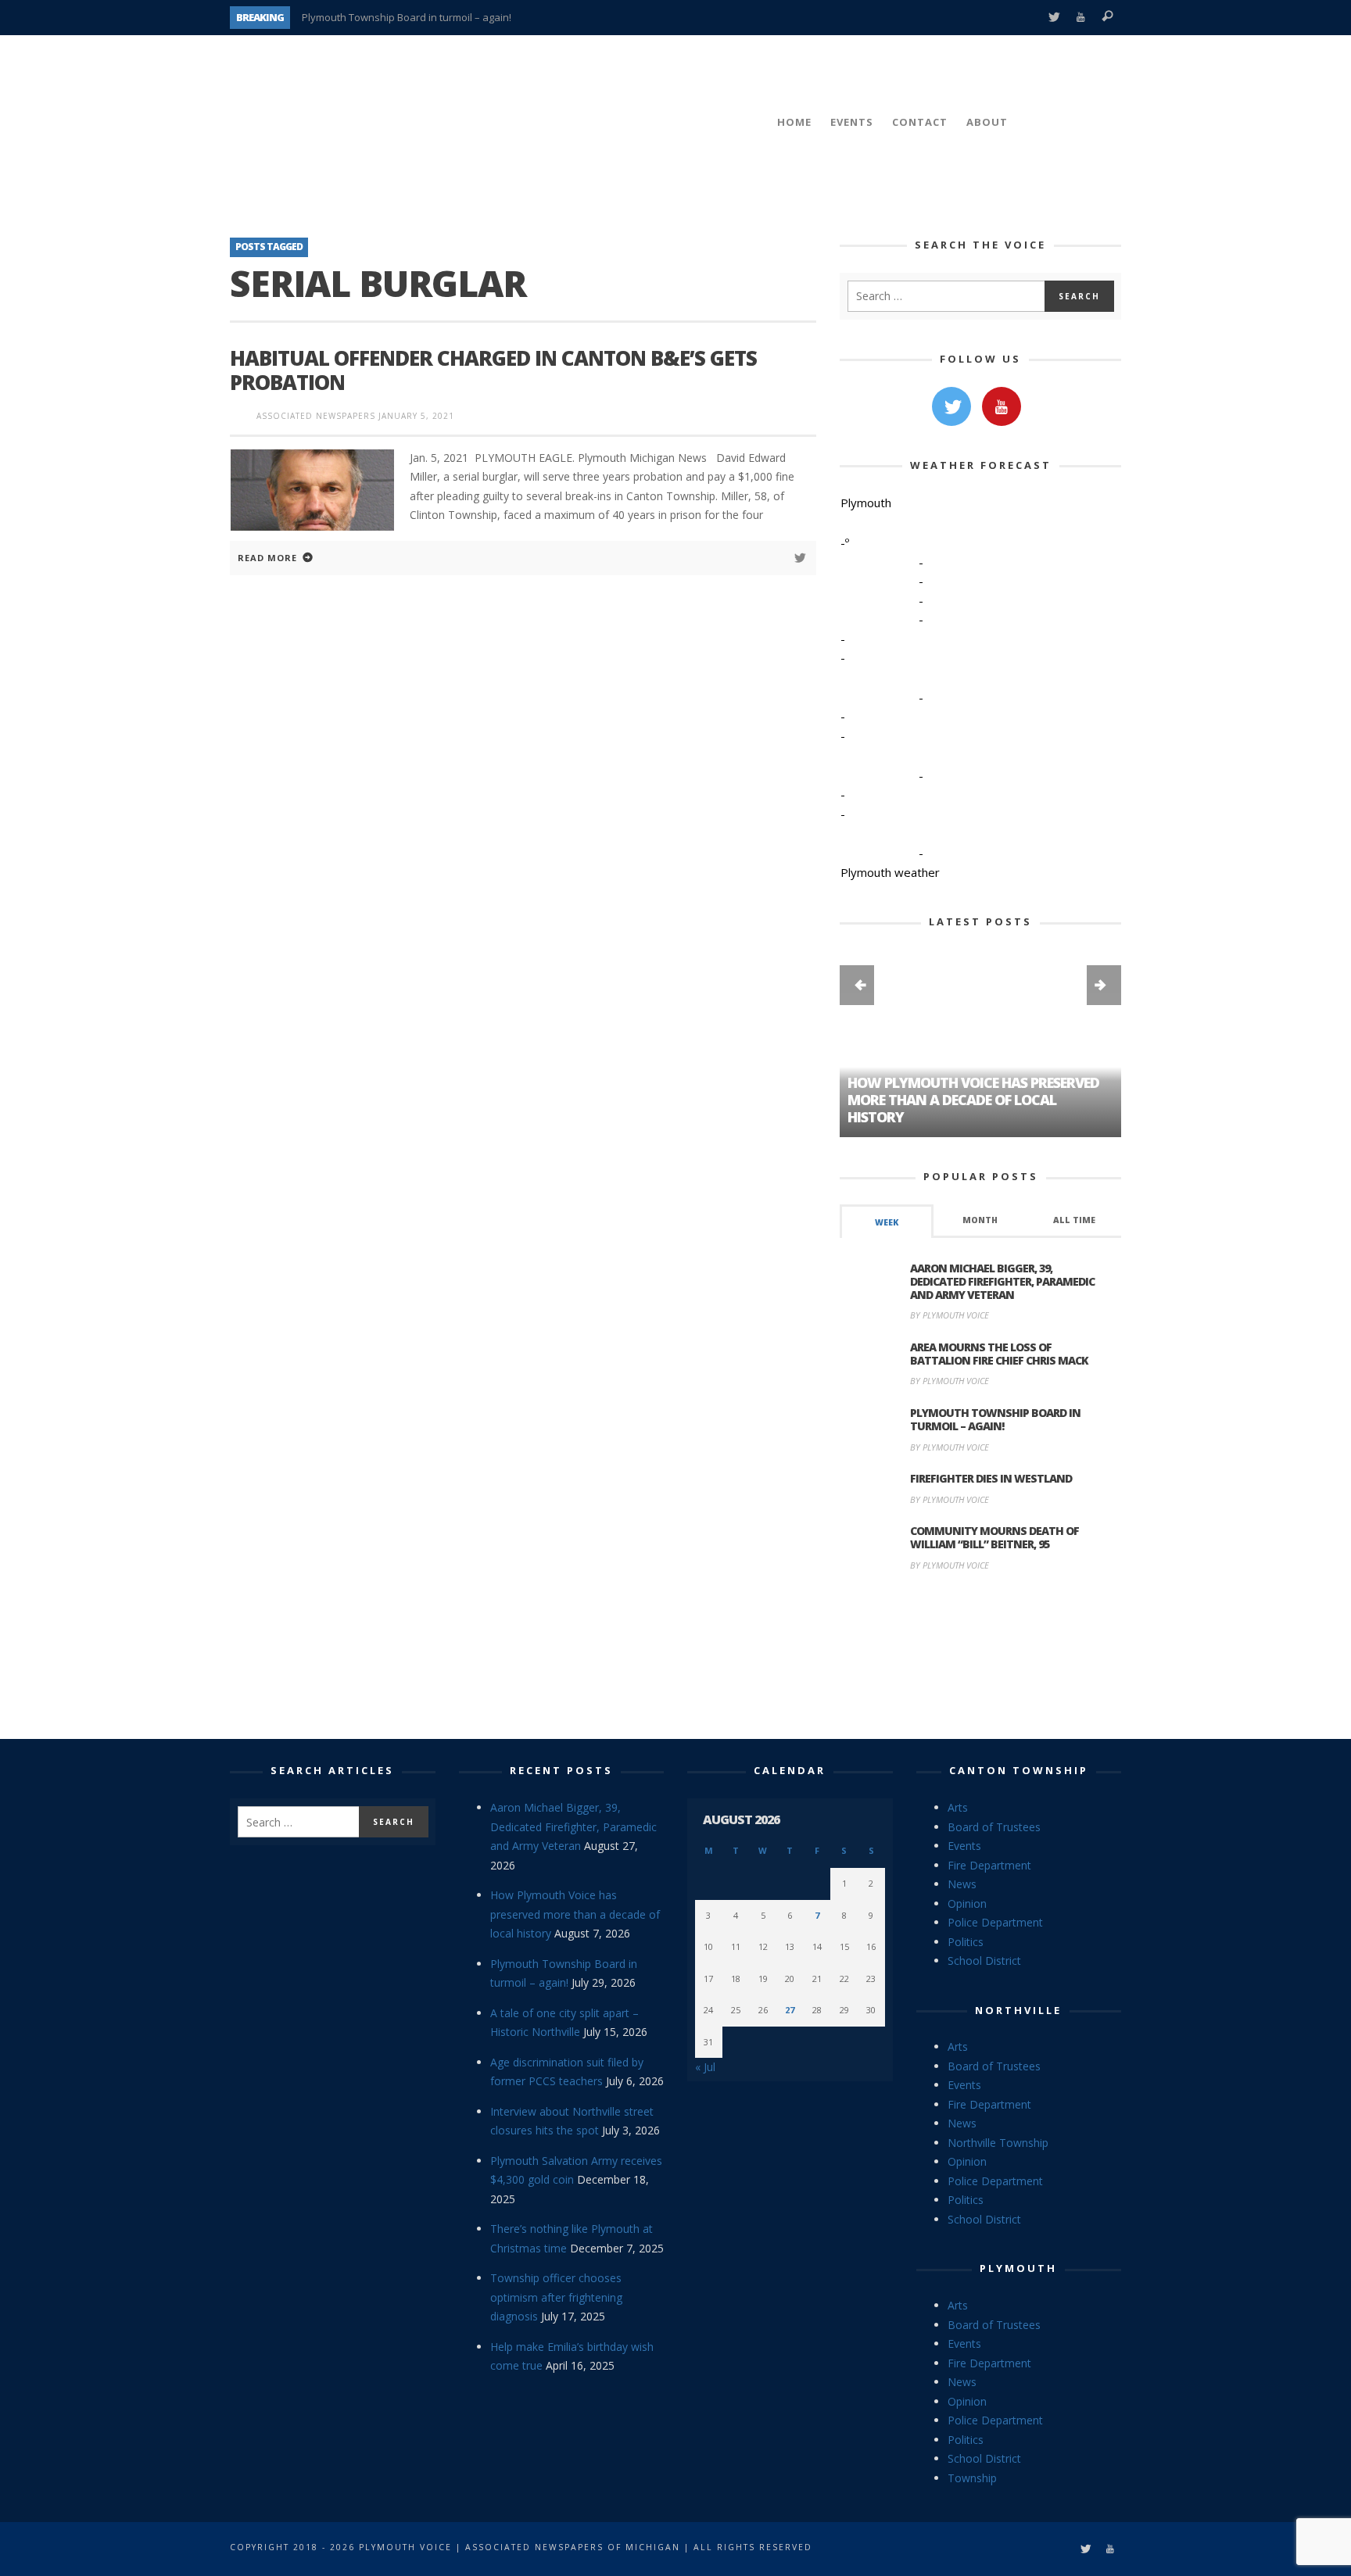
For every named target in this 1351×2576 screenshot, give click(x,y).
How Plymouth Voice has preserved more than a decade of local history (575, 1914)
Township (972, 2478)
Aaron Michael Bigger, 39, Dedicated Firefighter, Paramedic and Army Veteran (1002, 1281)
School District (984, 1961)
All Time (1074, 1220)
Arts (958, 1807)
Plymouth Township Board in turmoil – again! (407, 17)
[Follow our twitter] (951, 406)
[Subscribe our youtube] (1002, 406)
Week (887, 1222)
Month (980, 1220)
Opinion (967, 1903)
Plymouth (1018, 2268)
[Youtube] (1081, 18)
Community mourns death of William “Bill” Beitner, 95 (994, 1537)
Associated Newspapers (316, 416)
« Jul (705, 2067)
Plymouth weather (890, 872)
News (962, 1884)
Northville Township (998, 2143)
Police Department (995, 1922)
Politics (966, 1942)
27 (790, 2010)
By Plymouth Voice (950, 1315)
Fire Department (989, 1865)
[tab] (887, 1221)
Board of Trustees (994, 1827)
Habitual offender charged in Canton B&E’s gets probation (493, 370)
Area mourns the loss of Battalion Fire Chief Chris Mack (999, 1354)
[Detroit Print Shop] (981, 1658)
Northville (1018, 2010)
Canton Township (1019, 1770)
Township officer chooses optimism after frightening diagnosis (556, 2297)
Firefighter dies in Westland (991, 1478)
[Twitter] (1054, 18)
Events (964, 1846)
